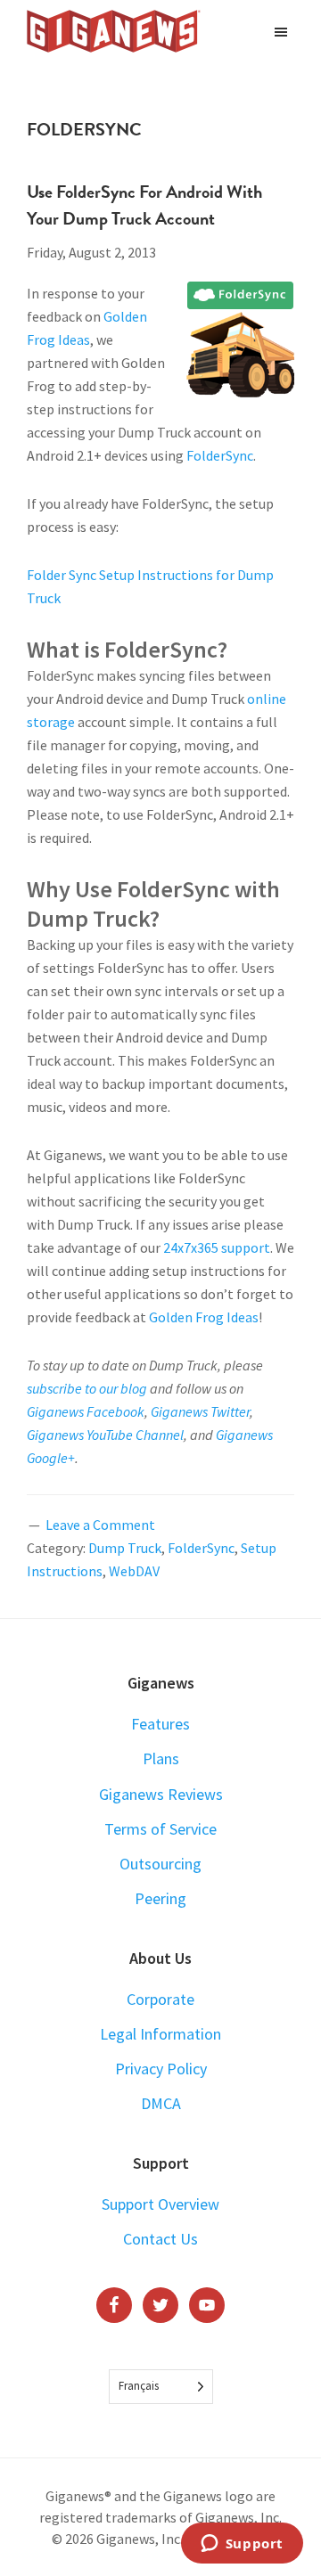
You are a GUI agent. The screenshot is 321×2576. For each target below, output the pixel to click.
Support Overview (160, 2204)
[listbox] (161, 2387)
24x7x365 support (217, 1247)
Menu (283, 31)
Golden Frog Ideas (204, 1317)
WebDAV (134, 1571)
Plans (161, 1758)
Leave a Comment (100, 1525)
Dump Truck (125, 1548)
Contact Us (160, 2239)
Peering (160, 1898)
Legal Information (160, 2034)
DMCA (161, 2103)
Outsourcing (160, 1864)
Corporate (160, 1999)
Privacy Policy (161, 2069)
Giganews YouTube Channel (105, 1435)
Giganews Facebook (86, 1411)
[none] (161, 2387)
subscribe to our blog (87, 1388)
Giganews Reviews (161, 1794)
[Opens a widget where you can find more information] (242, 2545)
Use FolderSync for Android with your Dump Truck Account (144, 205)
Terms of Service (160, 1829)
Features (160, 1724)
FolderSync (220, 455)
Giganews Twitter (200, 1411)
